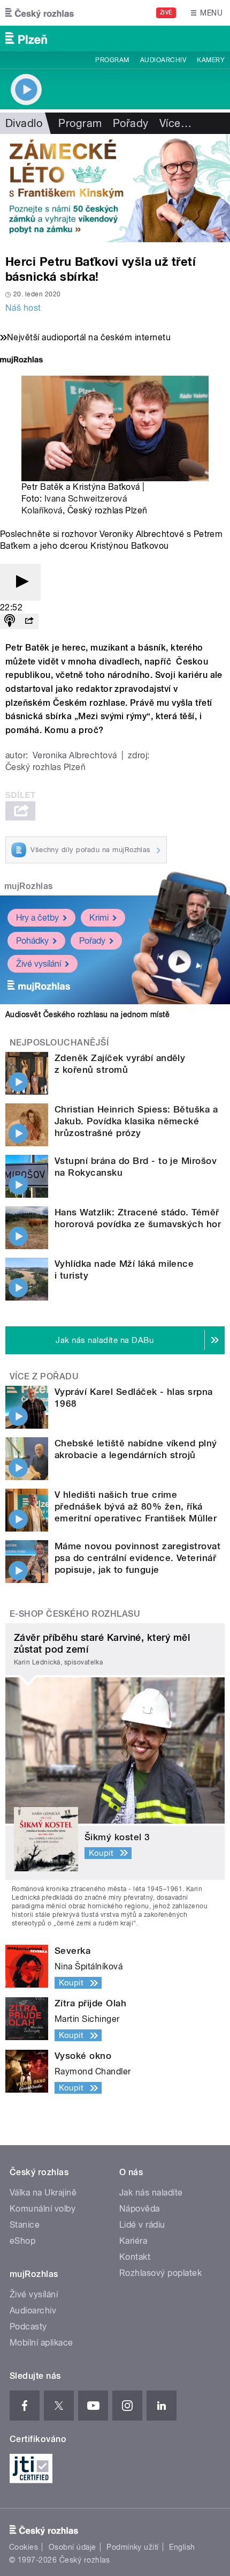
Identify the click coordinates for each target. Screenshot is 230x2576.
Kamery (211, 60)
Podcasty (28, 2327)
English (182, 2547)
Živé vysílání (39, 964)
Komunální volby (43, 2209)
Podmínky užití (133, 2547)
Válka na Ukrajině (43, 2193)
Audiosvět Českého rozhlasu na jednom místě (87, 1014)
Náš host (23, 308)
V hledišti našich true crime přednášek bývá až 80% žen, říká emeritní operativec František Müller (136, 1506)
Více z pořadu (44, 1376)
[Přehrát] (20, 582)
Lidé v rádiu (142, 2225)
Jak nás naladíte (151, 2193)
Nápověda (140, 2209)
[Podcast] (10, 621)
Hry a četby (37, 918)
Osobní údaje (72, 2547)
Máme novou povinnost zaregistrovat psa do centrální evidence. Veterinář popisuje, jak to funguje (137, 1558)
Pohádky (32, 941)
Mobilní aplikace (41, 2343)
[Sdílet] (29, 621)
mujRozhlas (29, 886)
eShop (22, 2241)
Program (112, 60)
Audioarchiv (163, 60)
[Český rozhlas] (40, 13)
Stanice (25, 2225)
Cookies (24, 2547)
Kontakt (135, 2257)
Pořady (131, 123)
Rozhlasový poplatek (160, 2273)
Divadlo (24, 123)
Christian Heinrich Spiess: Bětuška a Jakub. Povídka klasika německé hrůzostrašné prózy (136, 1121)
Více (175, 123)
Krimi (99, 918)
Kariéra (133, 2241)
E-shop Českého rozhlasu (75, 1614)
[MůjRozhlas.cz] (21, 361)
